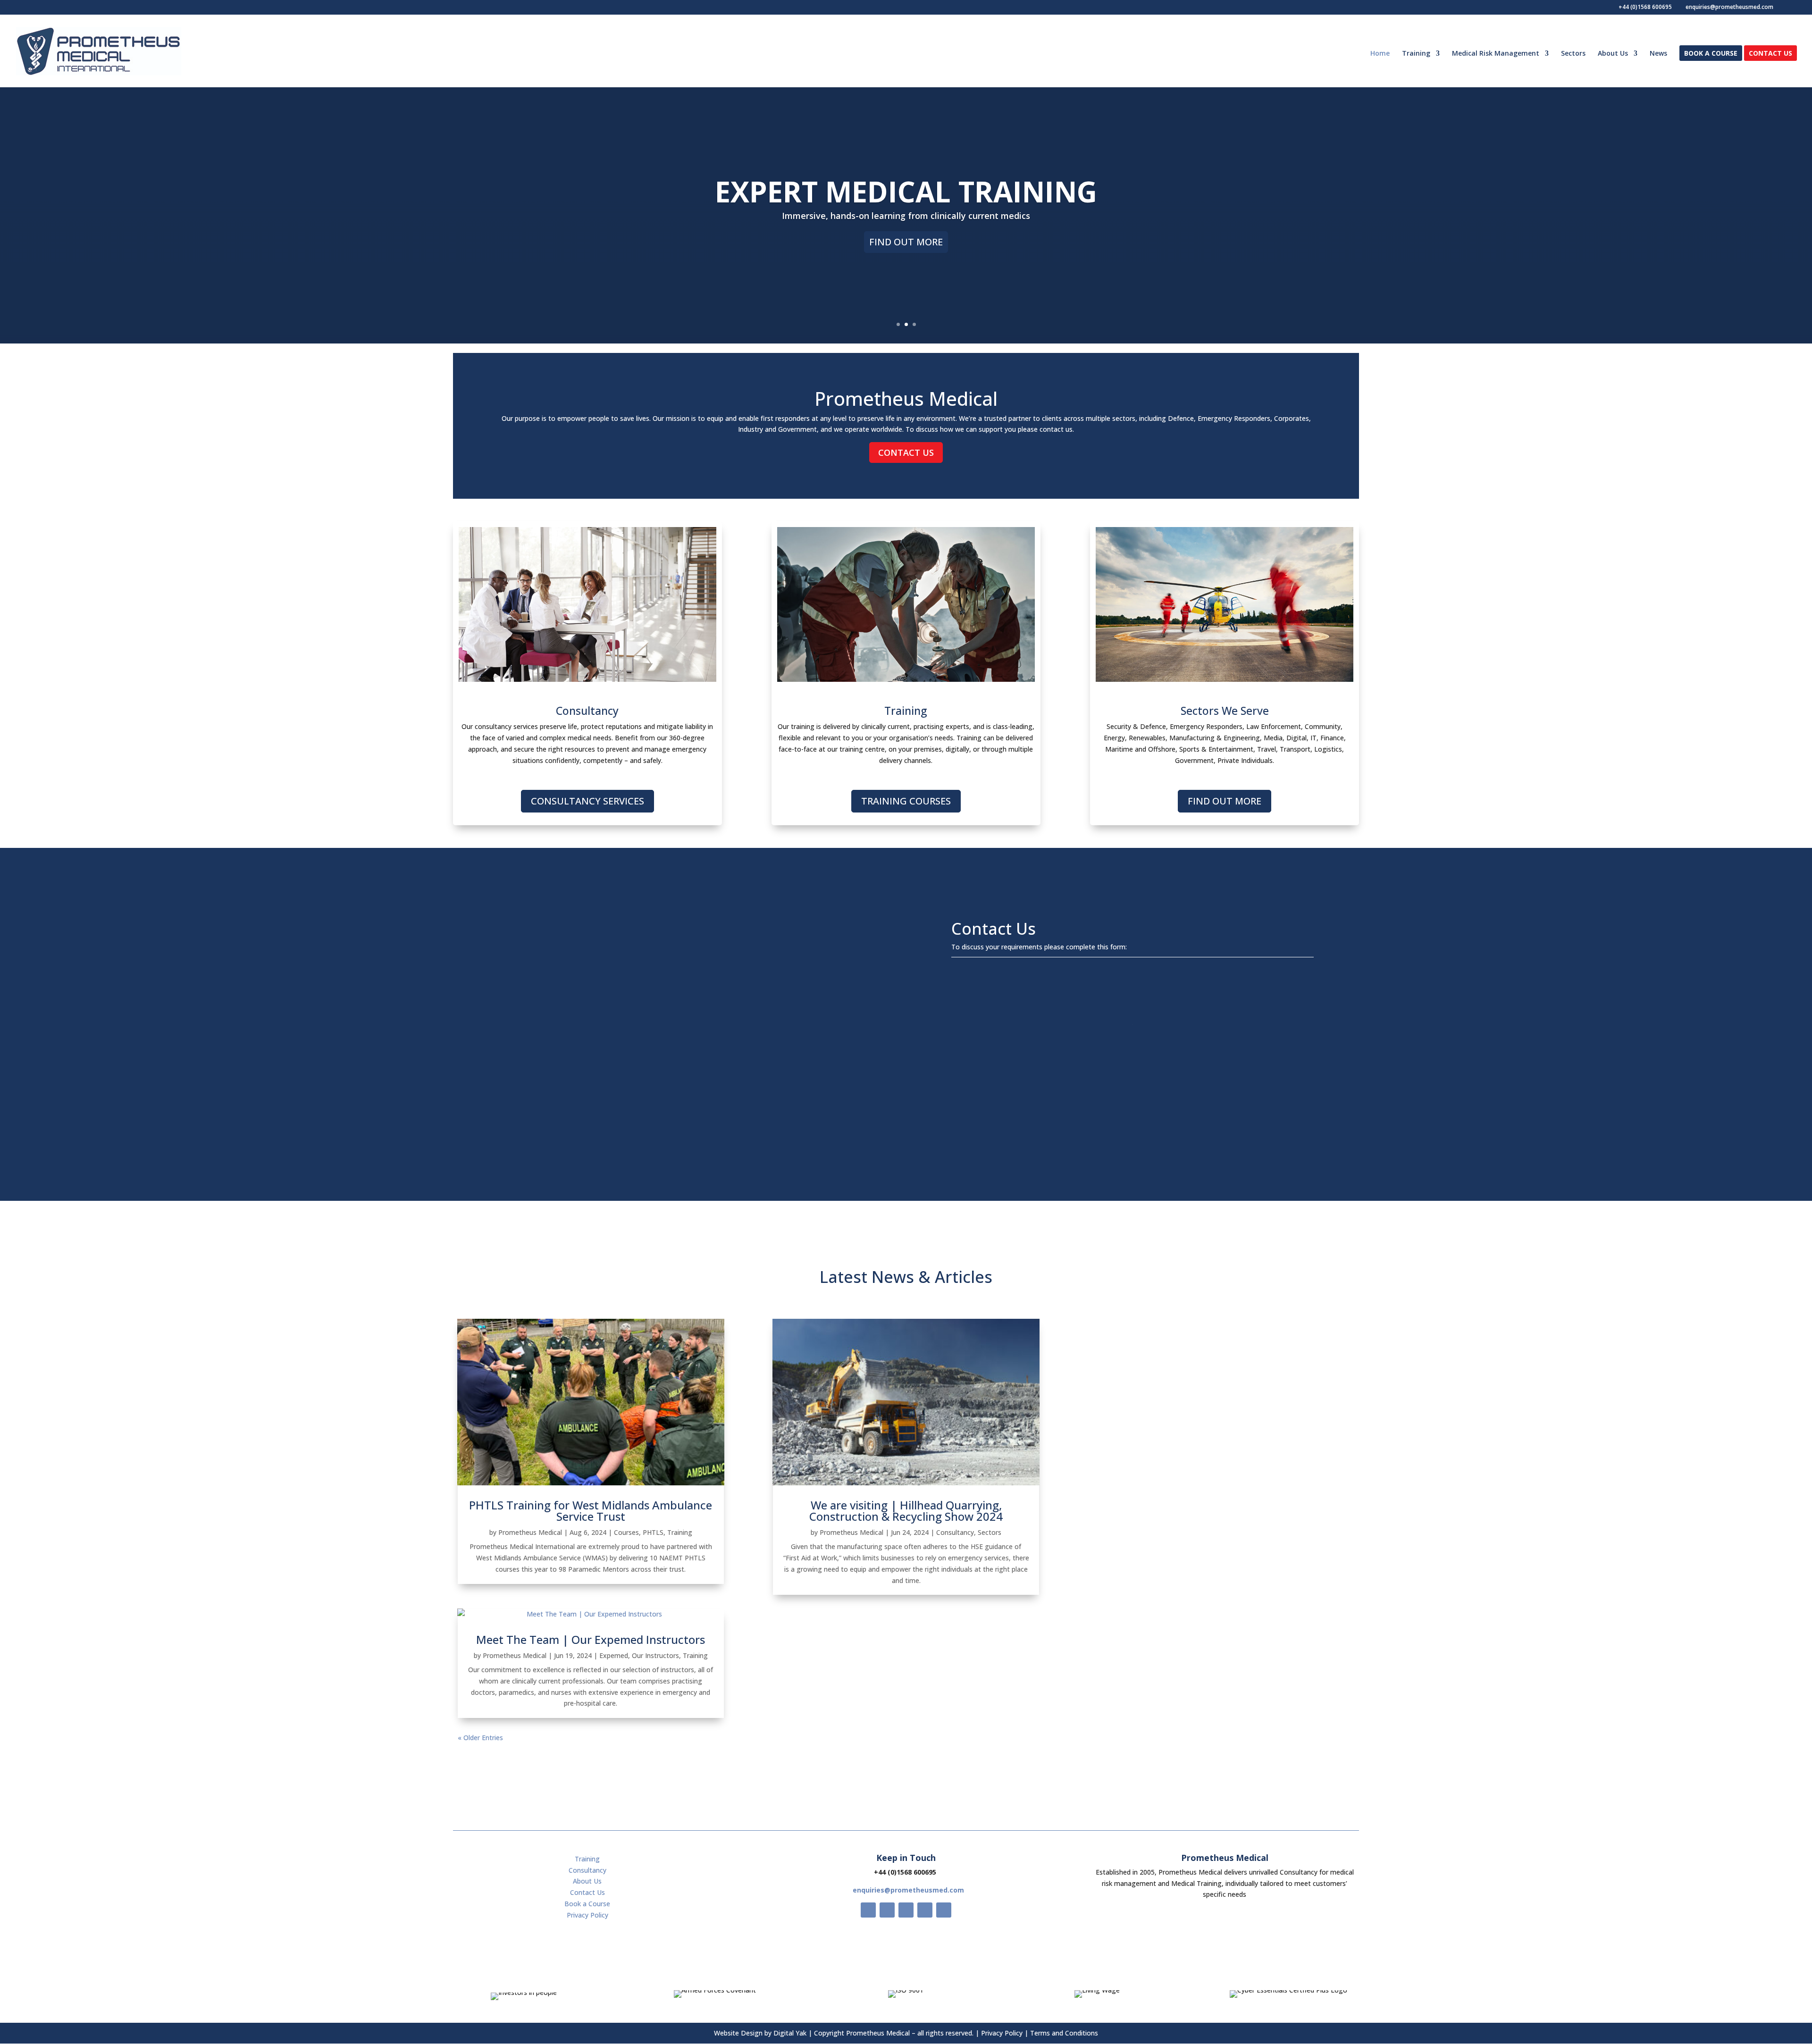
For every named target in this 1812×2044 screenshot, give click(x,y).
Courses (626, 1532)
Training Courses (906, 801)
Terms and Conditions (1064, 2033)
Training (1416, 54)
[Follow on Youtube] (925, 1910)
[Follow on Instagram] (906, 1910)
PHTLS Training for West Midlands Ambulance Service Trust (591, 1511)
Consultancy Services (587, 801)
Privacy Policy (587, 1915)
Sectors (1573, 54)
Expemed (614, 1655)
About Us (1613, 54)
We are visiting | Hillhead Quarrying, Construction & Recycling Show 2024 (906, 1511)
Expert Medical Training (906, 192)
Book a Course (1711, 54)
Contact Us (1770, 54)
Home (1380, 54)
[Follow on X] (887, 1910)
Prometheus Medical (530, 1532)
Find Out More (906, 242)
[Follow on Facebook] (868, 1910)
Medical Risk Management (1496, 54)
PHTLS (653, 1532)
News (1658, 54)
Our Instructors (655, 1655)
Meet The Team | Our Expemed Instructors (591, 1639)
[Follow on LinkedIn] (944, 1910)
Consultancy (955, 1532)
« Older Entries (480, 1738)
